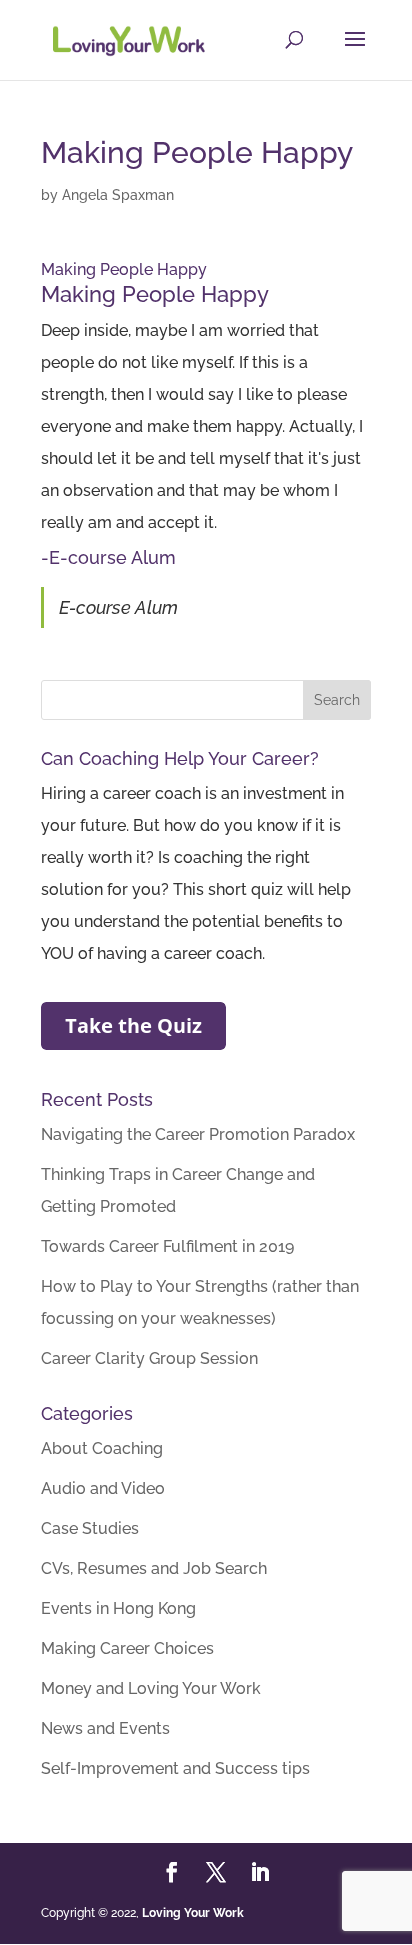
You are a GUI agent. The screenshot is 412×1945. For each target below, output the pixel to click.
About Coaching (102, 1448)
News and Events (105, 1728)
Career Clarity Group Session (149, 1358)
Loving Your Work (193, 1913)
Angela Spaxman (118, 195)
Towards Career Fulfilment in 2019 (167, 1246)
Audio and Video (103, 1488)
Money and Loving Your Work (151, 1688)
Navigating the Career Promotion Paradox (198, 1134)
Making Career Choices (127, 1648)
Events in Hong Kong (118, 1608)
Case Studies (90, 1528)
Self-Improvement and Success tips (175, 1768)
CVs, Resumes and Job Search (154, 1568)
